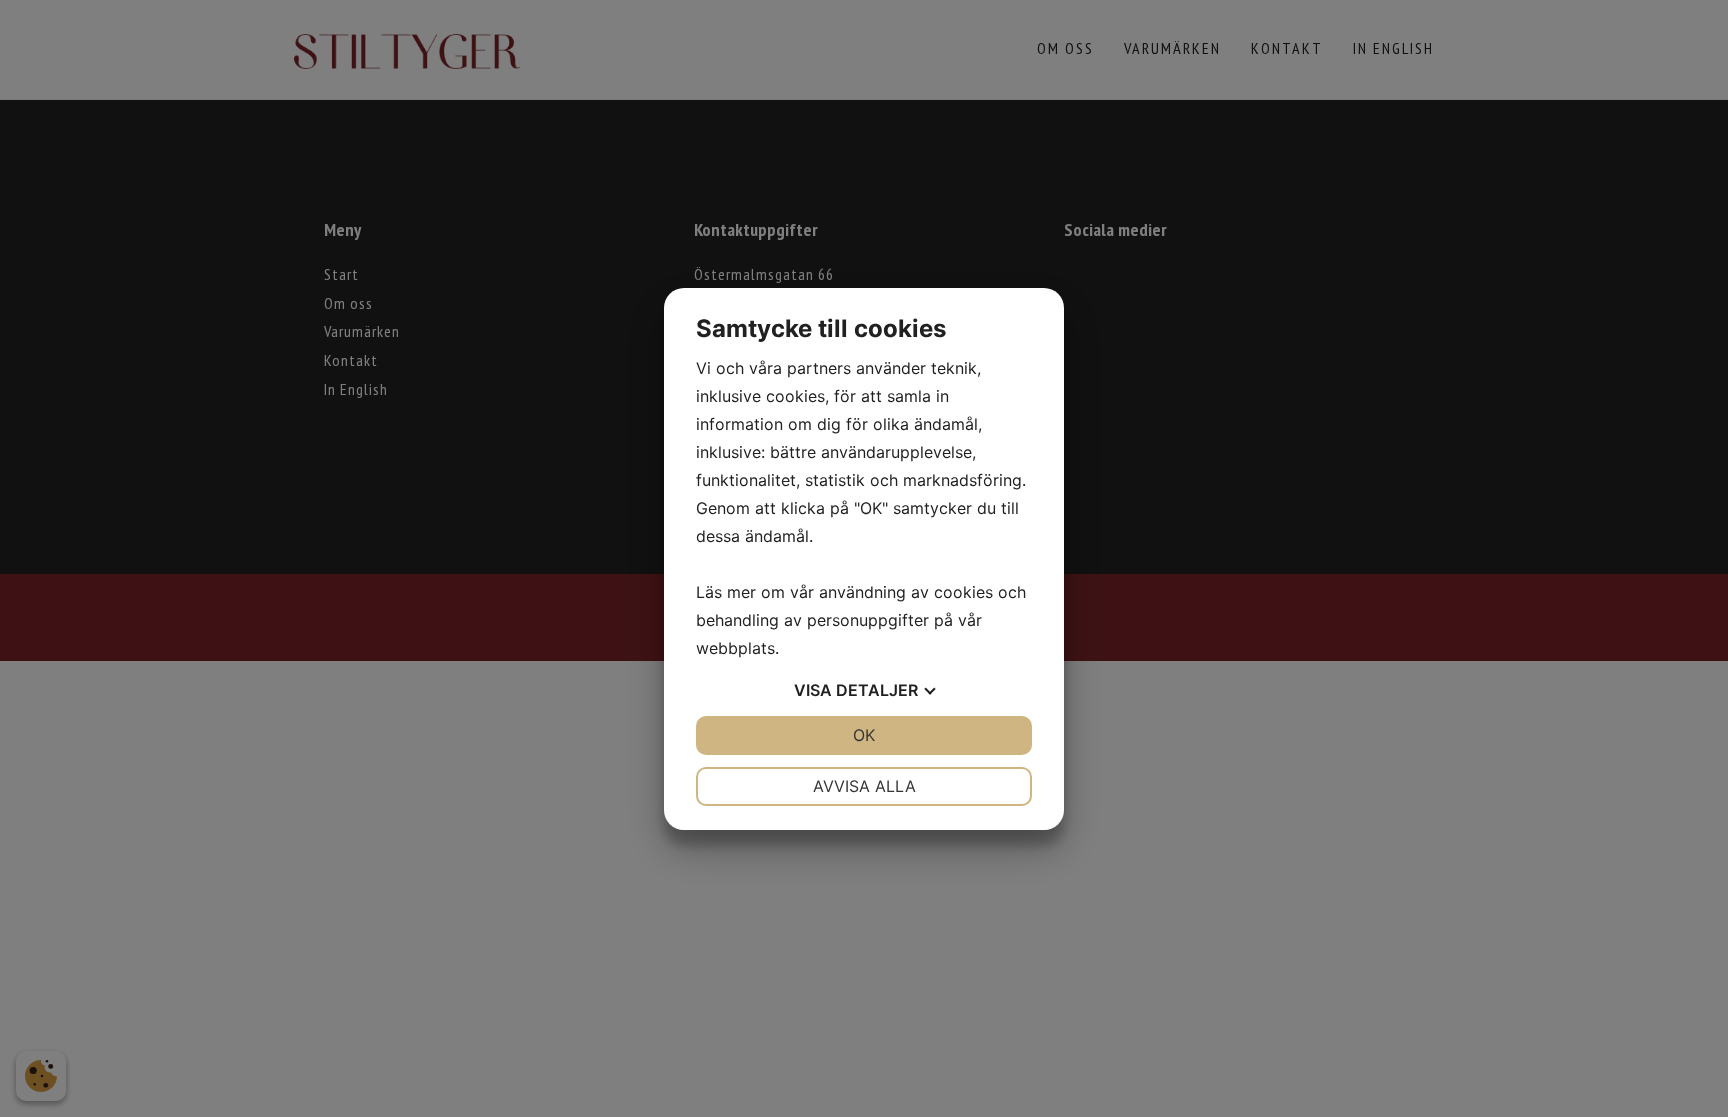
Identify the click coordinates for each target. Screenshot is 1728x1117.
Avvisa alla (864, 786)
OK (864, 735)
